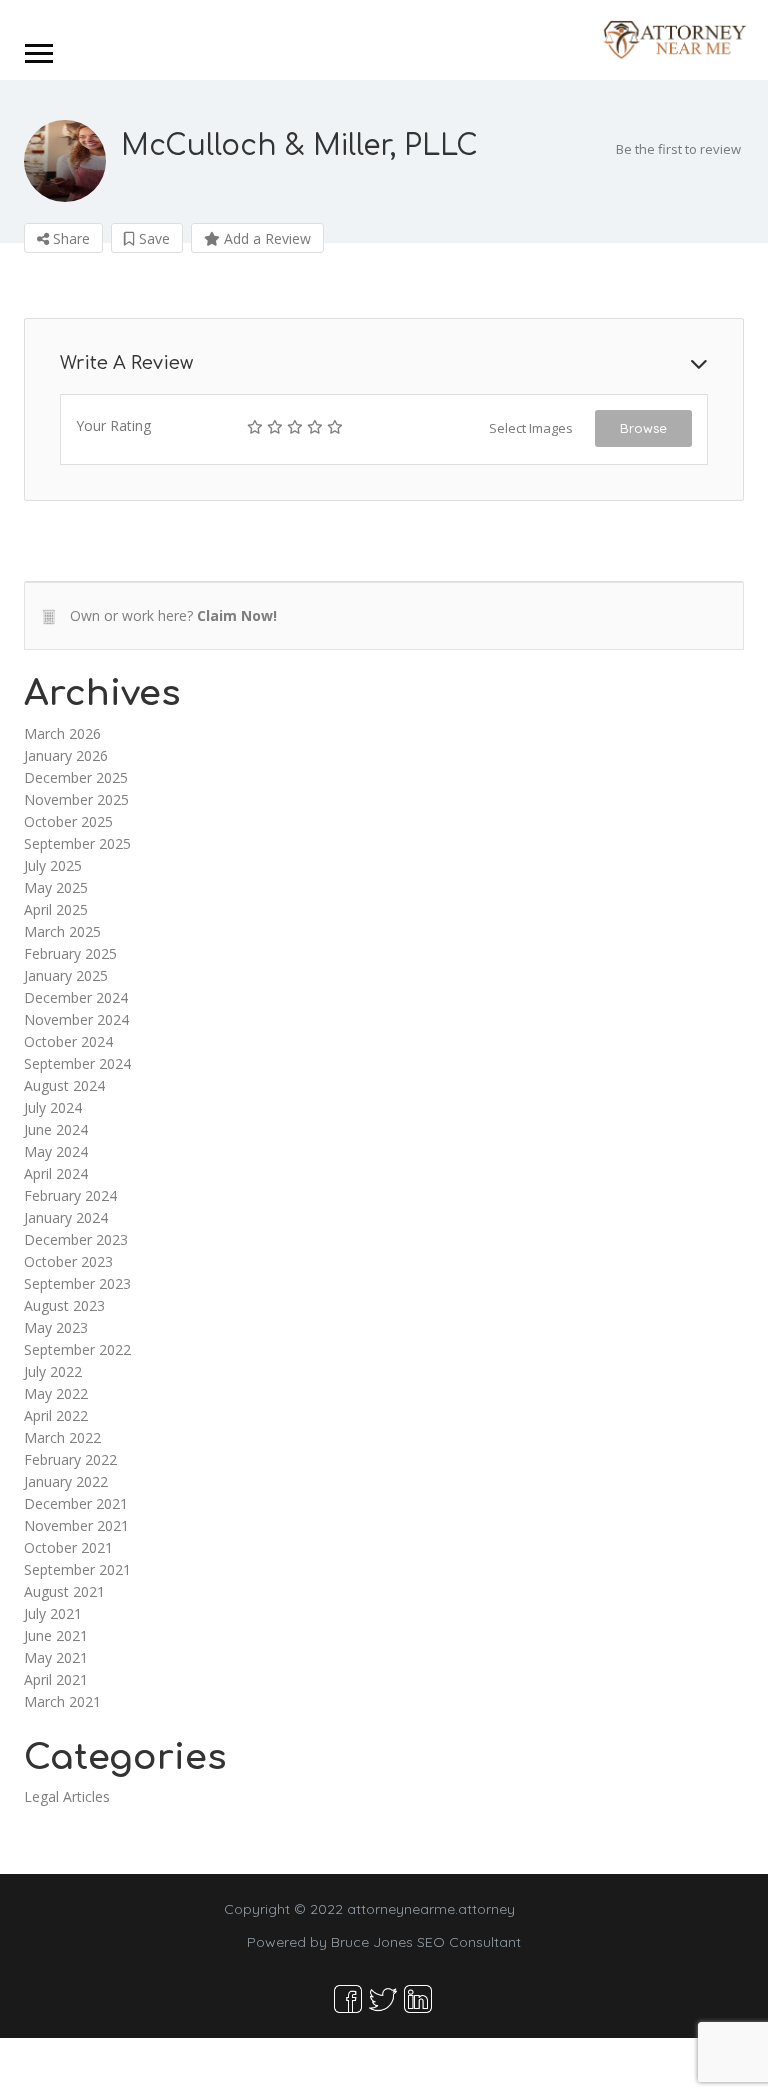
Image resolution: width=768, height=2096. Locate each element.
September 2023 (77, 1283)
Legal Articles (67, 1796)
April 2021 (56, 1679)
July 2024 (53, 1107)
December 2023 (76, 1239)
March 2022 (62, 1437)
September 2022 (77, 1349)
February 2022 (70, 1459)
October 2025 (68, 821)
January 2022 (66, 1481)
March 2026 (62, 733)
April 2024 (56, 1173)
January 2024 (66, 1217)
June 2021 (56, 1635)
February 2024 (70, 1195)
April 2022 (56, 1415)
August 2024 (64, 1085)
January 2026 (66, 755)
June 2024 (56, 1129)
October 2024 (68, 1041)
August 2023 (64, 1305)
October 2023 (68, 1261)
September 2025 (77, 843)
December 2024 (76, 997)
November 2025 (76, 799)
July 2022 (53, 1371)
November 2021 (76, 1525)
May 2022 (56, 1393)
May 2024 (56, 1151)
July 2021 (53, 1613)
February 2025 (70, 953)
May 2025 (56, 887)
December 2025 (76, 777)
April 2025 (56, 909)
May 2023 (56, 1327)
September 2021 (77, 1569)
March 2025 (62, 931)
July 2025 (53, 865)
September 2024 (77, 1063)
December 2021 (76, 1503)
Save (152, 238)
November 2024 (76, 1019)
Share (69, 238)
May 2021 (56, 1657)
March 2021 (62, 1701)
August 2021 (64, 1591)
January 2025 (66, 975)
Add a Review (265, 238)
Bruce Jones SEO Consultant (426, 1942)
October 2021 (68, 1547)
